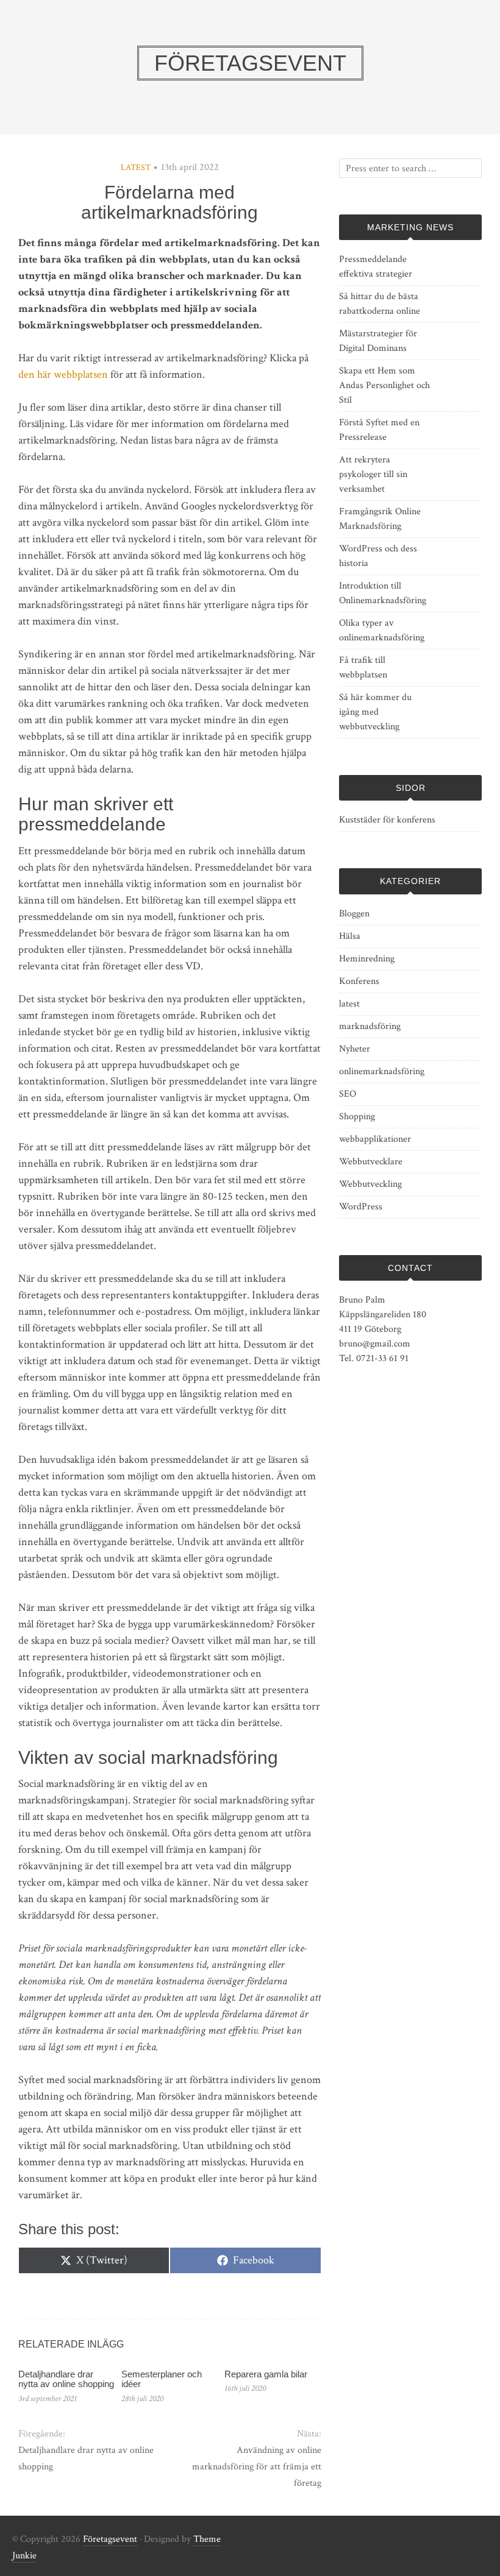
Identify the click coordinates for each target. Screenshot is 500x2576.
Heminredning (367, 959)
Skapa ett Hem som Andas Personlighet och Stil (384, 385)
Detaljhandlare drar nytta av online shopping (66, 2379)
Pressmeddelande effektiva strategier (376, 267)
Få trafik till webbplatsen (363, 667)
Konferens (359, 981)
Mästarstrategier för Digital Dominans (378, 341)
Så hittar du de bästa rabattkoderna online (380, 304)
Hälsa (350, 936)
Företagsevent (110, 2539)
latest (136, 168)
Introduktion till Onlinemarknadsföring (383, 593)
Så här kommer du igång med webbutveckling (375, 712)
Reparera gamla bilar (266, 2374)
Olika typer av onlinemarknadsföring (382, 630)
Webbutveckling (370, 1184)
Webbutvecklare (371, 1162)
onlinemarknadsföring (382, 1071)
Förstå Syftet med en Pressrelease (379, 430)
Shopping (357, 1116)
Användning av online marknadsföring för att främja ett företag (257, 2467)
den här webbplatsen (63, 374)
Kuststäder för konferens (387, 820)
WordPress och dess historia (378, 556)
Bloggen (354, 914)
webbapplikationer (375, 1139)
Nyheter (355, 1049)
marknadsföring (370, 1026)
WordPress (361, 1207)
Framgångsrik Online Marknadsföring (380, 519)
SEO (348, 1094)
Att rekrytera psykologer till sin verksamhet (373, 474)
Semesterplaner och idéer (162, 2379)
